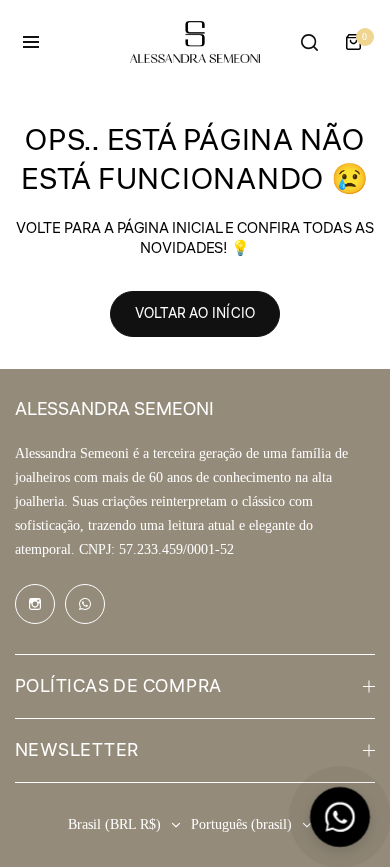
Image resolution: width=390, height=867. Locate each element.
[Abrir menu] (31, 42)
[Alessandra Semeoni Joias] (195, 41)
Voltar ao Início (195, 314)
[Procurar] (309, 42)
